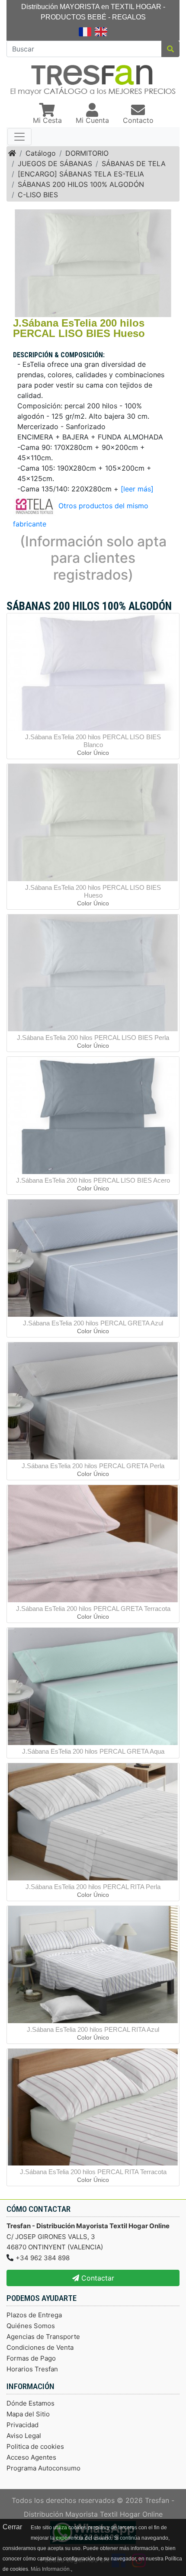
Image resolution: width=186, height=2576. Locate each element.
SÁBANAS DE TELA (134, 164)
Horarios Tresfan (32, 2369)
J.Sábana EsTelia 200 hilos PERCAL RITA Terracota (93, 2172)
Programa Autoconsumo (43, 2468)
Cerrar (12, 2527)
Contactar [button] (97, 2278)
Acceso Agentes (31, 2457)
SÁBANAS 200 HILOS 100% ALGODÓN (81, 184)
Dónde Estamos (30, 2403)
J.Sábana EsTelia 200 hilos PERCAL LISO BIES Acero (93, 1180)
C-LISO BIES (38, 195)
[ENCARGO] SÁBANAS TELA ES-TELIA (81, 174)
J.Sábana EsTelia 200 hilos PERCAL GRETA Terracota (93, 1609)
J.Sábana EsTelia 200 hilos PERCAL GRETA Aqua (93, 1751)
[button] (47, 114)
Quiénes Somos (31, 2326)
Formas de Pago (31, 2358)
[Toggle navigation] (19, 137)
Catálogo (41, 153)
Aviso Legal (24, 2436)
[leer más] (137, 489)
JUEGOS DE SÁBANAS (55, 164)
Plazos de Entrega (34, 2315)
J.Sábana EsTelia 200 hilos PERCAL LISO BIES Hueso (93, 891)
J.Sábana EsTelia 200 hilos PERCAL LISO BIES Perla (93, 1038)
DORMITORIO (87, 153)
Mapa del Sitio (28, 2414)
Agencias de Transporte (43, 2337)
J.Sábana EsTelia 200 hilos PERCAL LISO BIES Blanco (93, 741)
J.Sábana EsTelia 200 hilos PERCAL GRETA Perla (93, 1466)
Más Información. (51, 2569)
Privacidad (22, 2425)
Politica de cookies (35, 2446)
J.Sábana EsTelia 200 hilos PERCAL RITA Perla (93, 1887)
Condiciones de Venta (40, 2347)
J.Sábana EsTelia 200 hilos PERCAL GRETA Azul (93, 1323)
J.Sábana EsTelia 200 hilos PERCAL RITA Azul (93, 2029)
